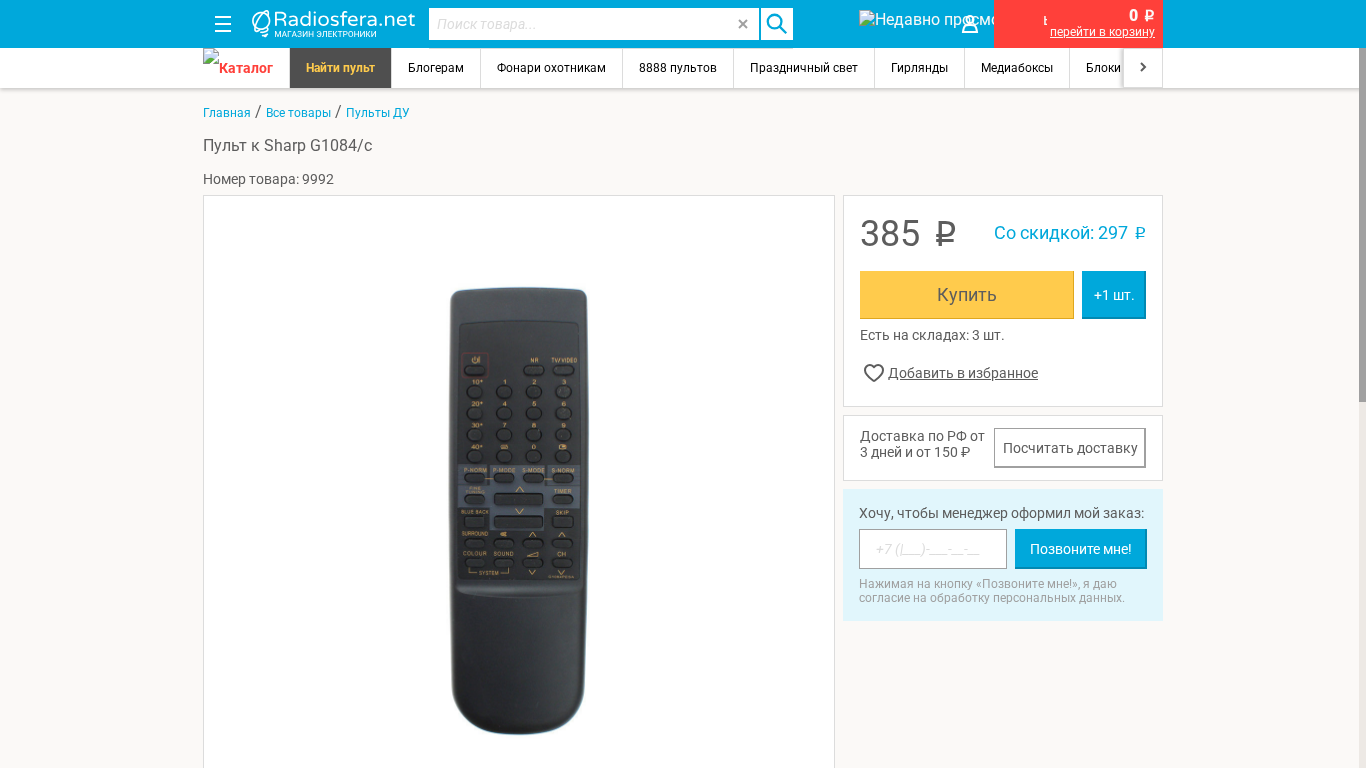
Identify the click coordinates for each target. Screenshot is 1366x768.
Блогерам (436, 68)
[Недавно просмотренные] (897, 24)
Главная (227, 113)
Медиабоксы (1017, 68)
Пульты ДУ (378, 113)
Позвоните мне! (1081, 549)
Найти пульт (340, 68)
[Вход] (970, 24)
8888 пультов (678, 68)
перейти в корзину (1102, 32)
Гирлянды (919, 68)
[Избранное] (825, 24)
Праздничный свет (804, 68)
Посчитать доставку (1070, 448)
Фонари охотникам (551, 68)
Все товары (298, 113)
